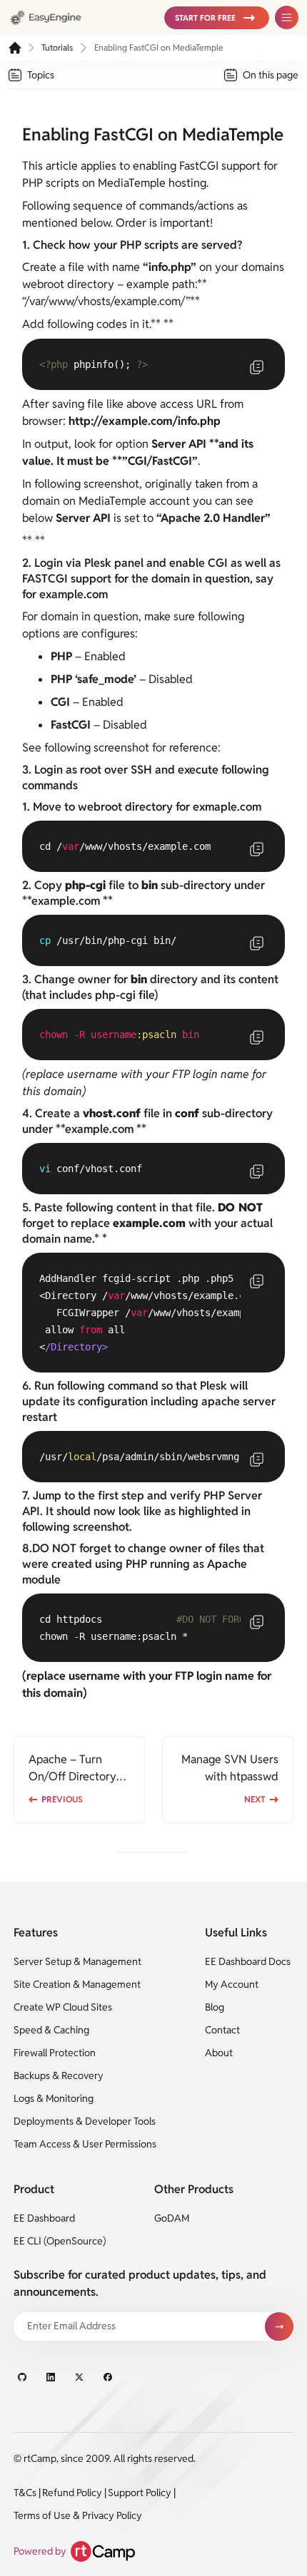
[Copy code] (256, 367)
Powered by (40, 2551)
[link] (79, 17)
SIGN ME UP (279, 2326)
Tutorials (57, 47)
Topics (41, 75)
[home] (15, 48)
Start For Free (205, 18)
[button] (217, 18)
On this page (271, 75)
